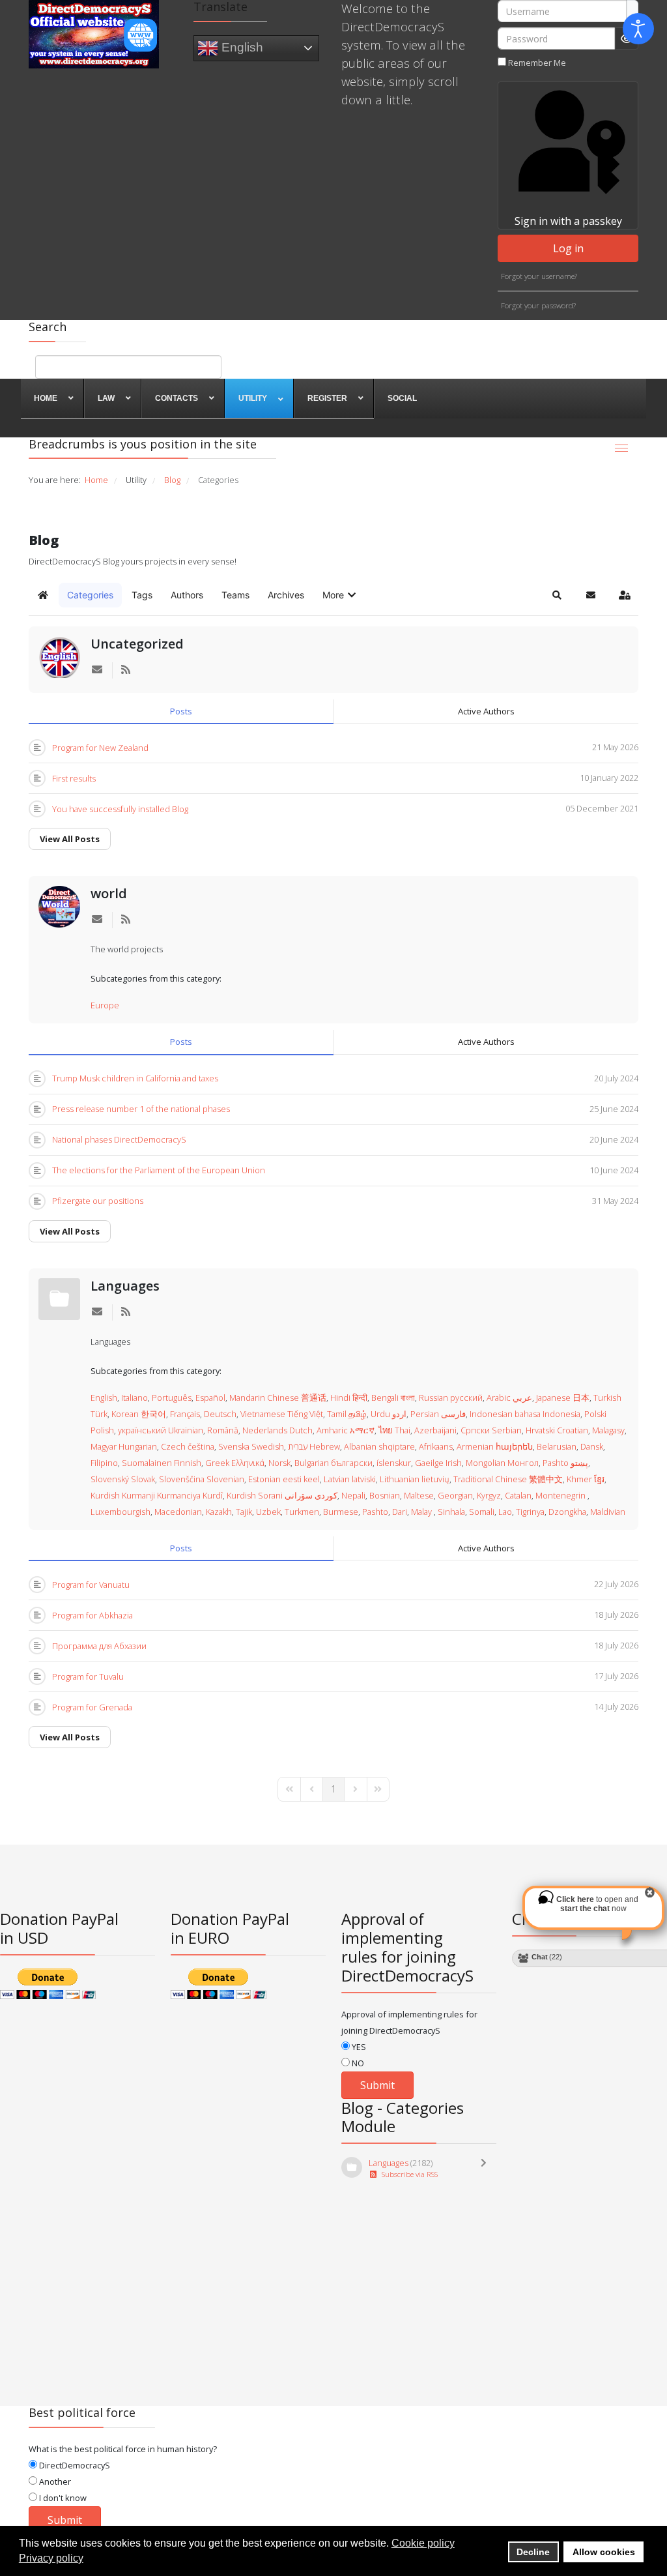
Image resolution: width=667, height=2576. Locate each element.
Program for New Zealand (100, 748)
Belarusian (557, 1446)
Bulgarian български (333, 1463)
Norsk (279, 1463)
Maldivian (608, 1512)
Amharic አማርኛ (346, 1430)
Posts (181, 711)
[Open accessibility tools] (638, 29)
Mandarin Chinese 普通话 (278, 1398)
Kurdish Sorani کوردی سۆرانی (282, 1495)
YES (358, 2047)
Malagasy (608, 1430)
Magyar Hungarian (124, 1446)
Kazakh (219, 1512)
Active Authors (486, 711)
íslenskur (394, 1463)
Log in (568, 248)
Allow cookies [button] (604, 2552)
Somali (482, 1512)
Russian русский (451, 1398)
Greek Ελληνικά (235, 1463)
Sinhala (451, 1512)
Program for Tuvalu (88, 1676)
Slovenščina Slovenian (202, 1479)
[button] (340, 595)
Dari (400, 1512)
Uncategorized (137, 644)
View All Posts (70, 839)
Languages (125, 1286)
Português (172, 1398)
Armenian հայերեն (495, 1446)
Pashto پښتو (565, 1463)
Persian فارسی (438, 1414)
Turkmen (302, 1512)
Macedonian (178, 1512)
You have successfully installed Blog (120, 809)
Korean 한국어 (139, 1414)
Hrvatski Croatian (557, 1430)
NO (357, 2063)
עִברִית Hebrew (314, 1446)
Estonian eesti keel (284, 1479)
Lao (505, 1512)
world (109, 893)
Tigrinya (530, 1512)
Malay (422, 1512)
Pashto (375, 1512)
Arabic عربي (509, 1398)
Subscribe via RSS (408, 2174)
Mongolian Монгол (502, 1463)
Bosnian (385, 1495)
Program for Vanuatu (91, 1585)
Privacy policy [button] (51, 2558)
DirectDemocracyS (74, 2465)
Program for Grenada (92, 1707)
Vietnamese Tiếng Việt (282, 1414)
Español (210, 1398)
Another (54, 2481)
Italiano (135, 1398)
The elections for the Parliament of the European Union (159, 1170)
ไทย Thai (394, 1430)
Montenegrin (561, 1495)
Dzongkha (567, 1512)
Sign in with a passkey (568, 221)
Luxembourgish (121, 1512)
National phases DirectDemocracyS (119, 1139)
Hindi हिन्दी (349, 1398)
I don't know (62, 2498)
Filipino (104, 1463)
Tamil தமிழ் (347, 1414)
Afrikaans (436, 1446)
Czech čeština (188, 1446)
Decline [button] (533, 2552)
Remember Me (537, 63)
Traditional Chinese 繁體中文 (508, 1479)
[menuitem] (52, 398)
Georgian (455, 1495)
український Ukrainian (161, 1430)
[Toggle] (487, 2169)
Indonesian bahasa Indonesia (525, 1414)
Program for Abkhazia (92, 1615)
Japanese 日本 (563, 1398)
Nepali (353, 1495)
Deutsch (220, 1414)
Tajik (244, 1512)
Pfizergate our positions (98, 1201)
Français (185, 1414)
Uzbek (268, 1512)
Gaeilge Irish (438, 1463)
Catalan (518, 1495)
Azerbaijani (435, 1430)
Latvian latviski (350, 1479)
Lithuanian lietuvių (415, 1479)
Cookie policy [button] (423, 2543)
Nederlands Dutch (277, 1430)
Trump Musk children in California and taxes (135, 1078)
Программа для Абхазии (99, 1646)
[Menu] (621, 448)
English (241, 47)
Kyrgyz (489, 1495)
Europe (105, 1005)
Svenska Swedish (251, 1446)
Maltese (419, 1495)
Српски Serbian (491, 1430)
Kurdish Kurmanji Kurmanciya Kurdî (157, 1495)
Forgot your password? (538, 305)
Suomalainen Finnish (162, 1463)
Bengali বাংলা (393, 1398)
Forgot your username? (539, 276)
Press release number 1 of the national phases (141, 1109)
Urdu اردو (389, 1414)
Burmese (341, 1512)
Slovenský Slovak (123, 1479)
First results (74, 778)
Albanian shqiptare (379, 1446)
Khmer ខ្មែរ (586, 1479)
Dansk (592, 1446)
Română (223, 1430)
